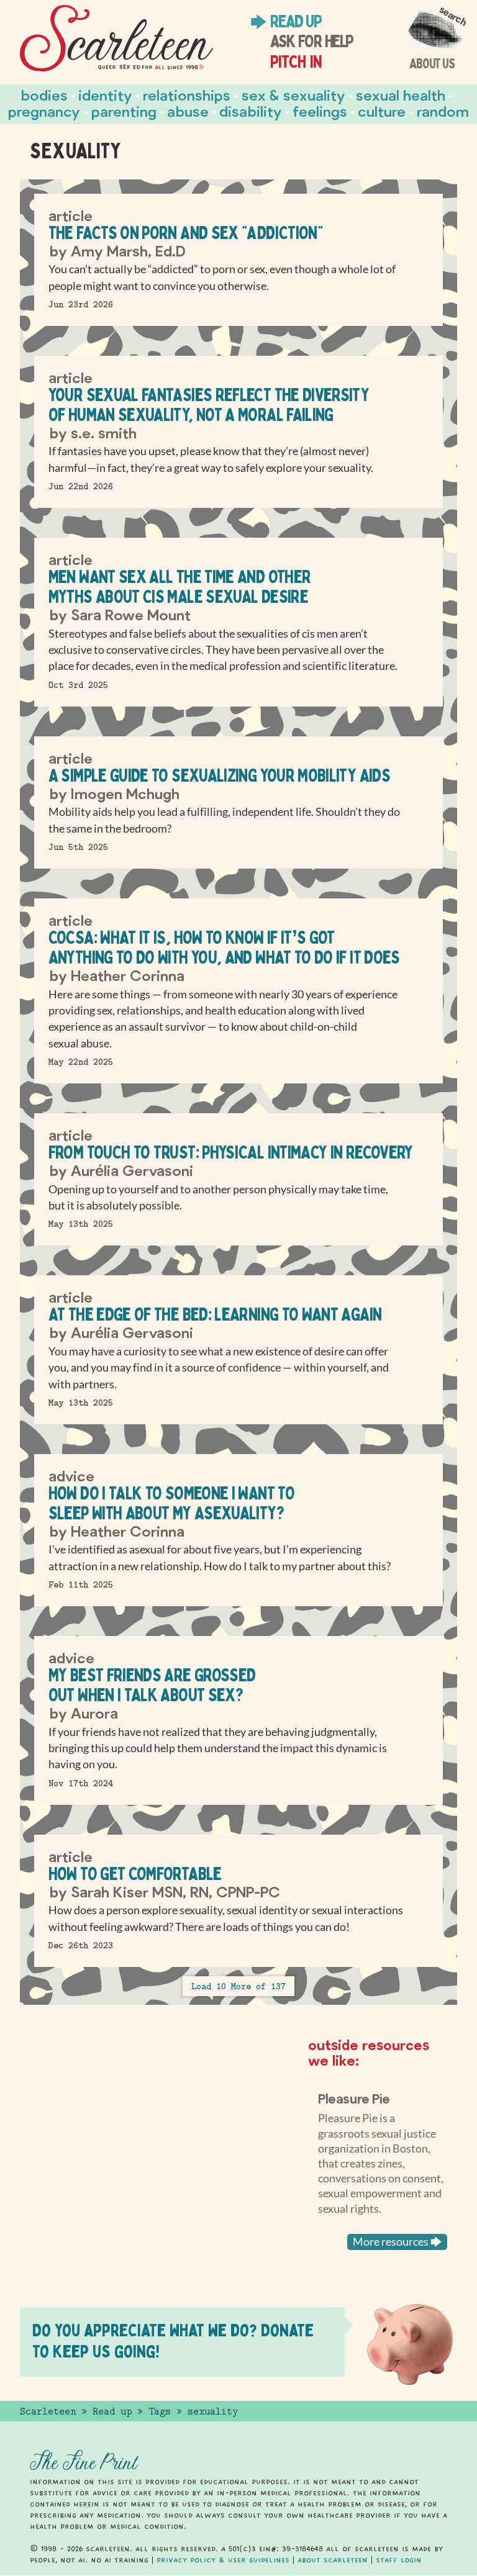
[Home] (116, 38)
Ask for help (311, 41)
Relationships (187, 95)
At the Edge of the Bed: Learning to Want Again (215, 1314)
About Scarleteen (333, 2560)
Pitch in (296, 61)
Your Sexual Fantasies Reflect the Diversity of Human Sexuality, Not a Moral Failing (209, 404)
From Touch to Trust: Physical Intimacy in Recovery (231, 1152)
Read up (296, 21)
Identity (105, 95)
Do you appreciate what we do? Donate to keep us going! (173, 2340)
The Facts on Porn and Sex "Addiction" (185, 233)
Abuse (188, 111)
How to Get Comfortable (135, 1873)
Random (443, 111)
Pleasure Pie (354, 2098)
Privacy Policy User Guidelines (223, 2560)
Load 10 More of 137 (238, 1986)
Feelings (320, 111)
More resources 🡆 (397, 2242)
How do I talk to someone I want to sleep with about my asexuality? (171, 1503)
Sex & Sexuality (293, 95)
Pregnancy (44, 111)
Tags (160, 2411)
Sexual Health (401, 95)
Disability (251, 111)
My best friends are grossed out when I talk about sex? (152, 1685)
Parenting (124, 111)
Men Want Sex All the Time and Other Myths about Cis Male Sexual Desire (180, 586)
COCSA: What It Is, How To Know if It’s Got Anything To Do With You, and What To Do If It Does (224, 947)
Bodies (44, 95)
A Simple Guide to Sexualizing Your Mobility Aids (219, 775)
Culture (382, 111)
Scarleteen (48, 2411)
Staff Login (399, 2560)
